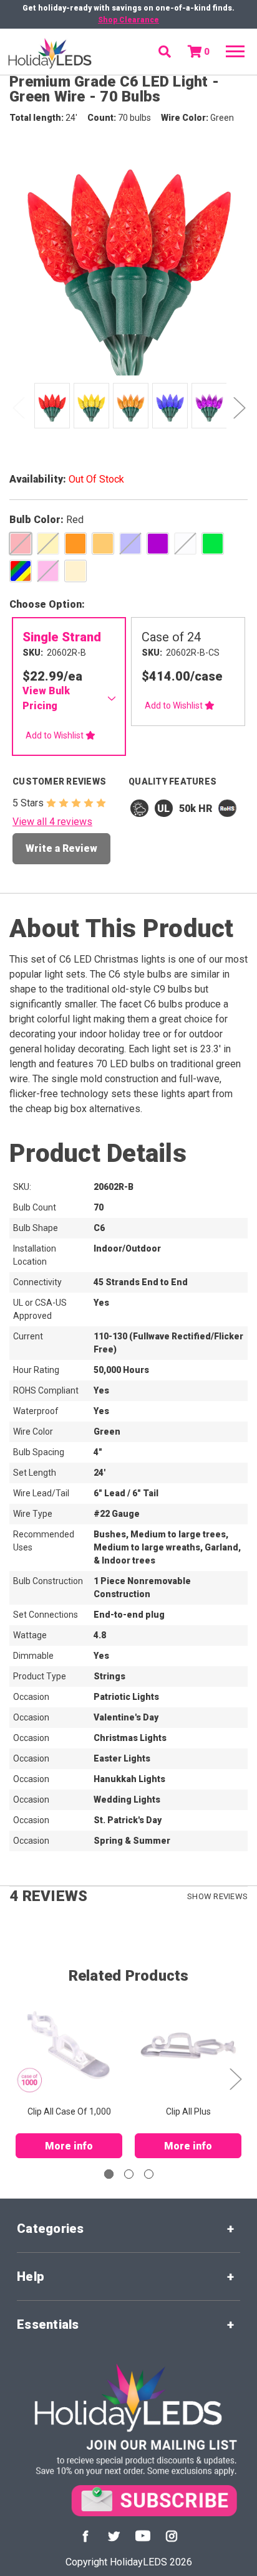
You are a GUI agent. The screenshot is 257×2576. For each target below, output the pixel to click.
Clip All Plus (188, 2111)
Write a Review (61, 848)
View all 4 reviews (52, 822)
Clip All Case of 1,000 (69, 2111)
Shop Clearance (128, 20)
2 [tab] (129, 2174)
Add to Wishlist (56, 735)
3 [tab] (149, 2174)
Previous (18, 408)
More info (69, 2146)
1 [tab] (109, 2174)
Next (239, 408)
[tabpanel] (50, 407)
